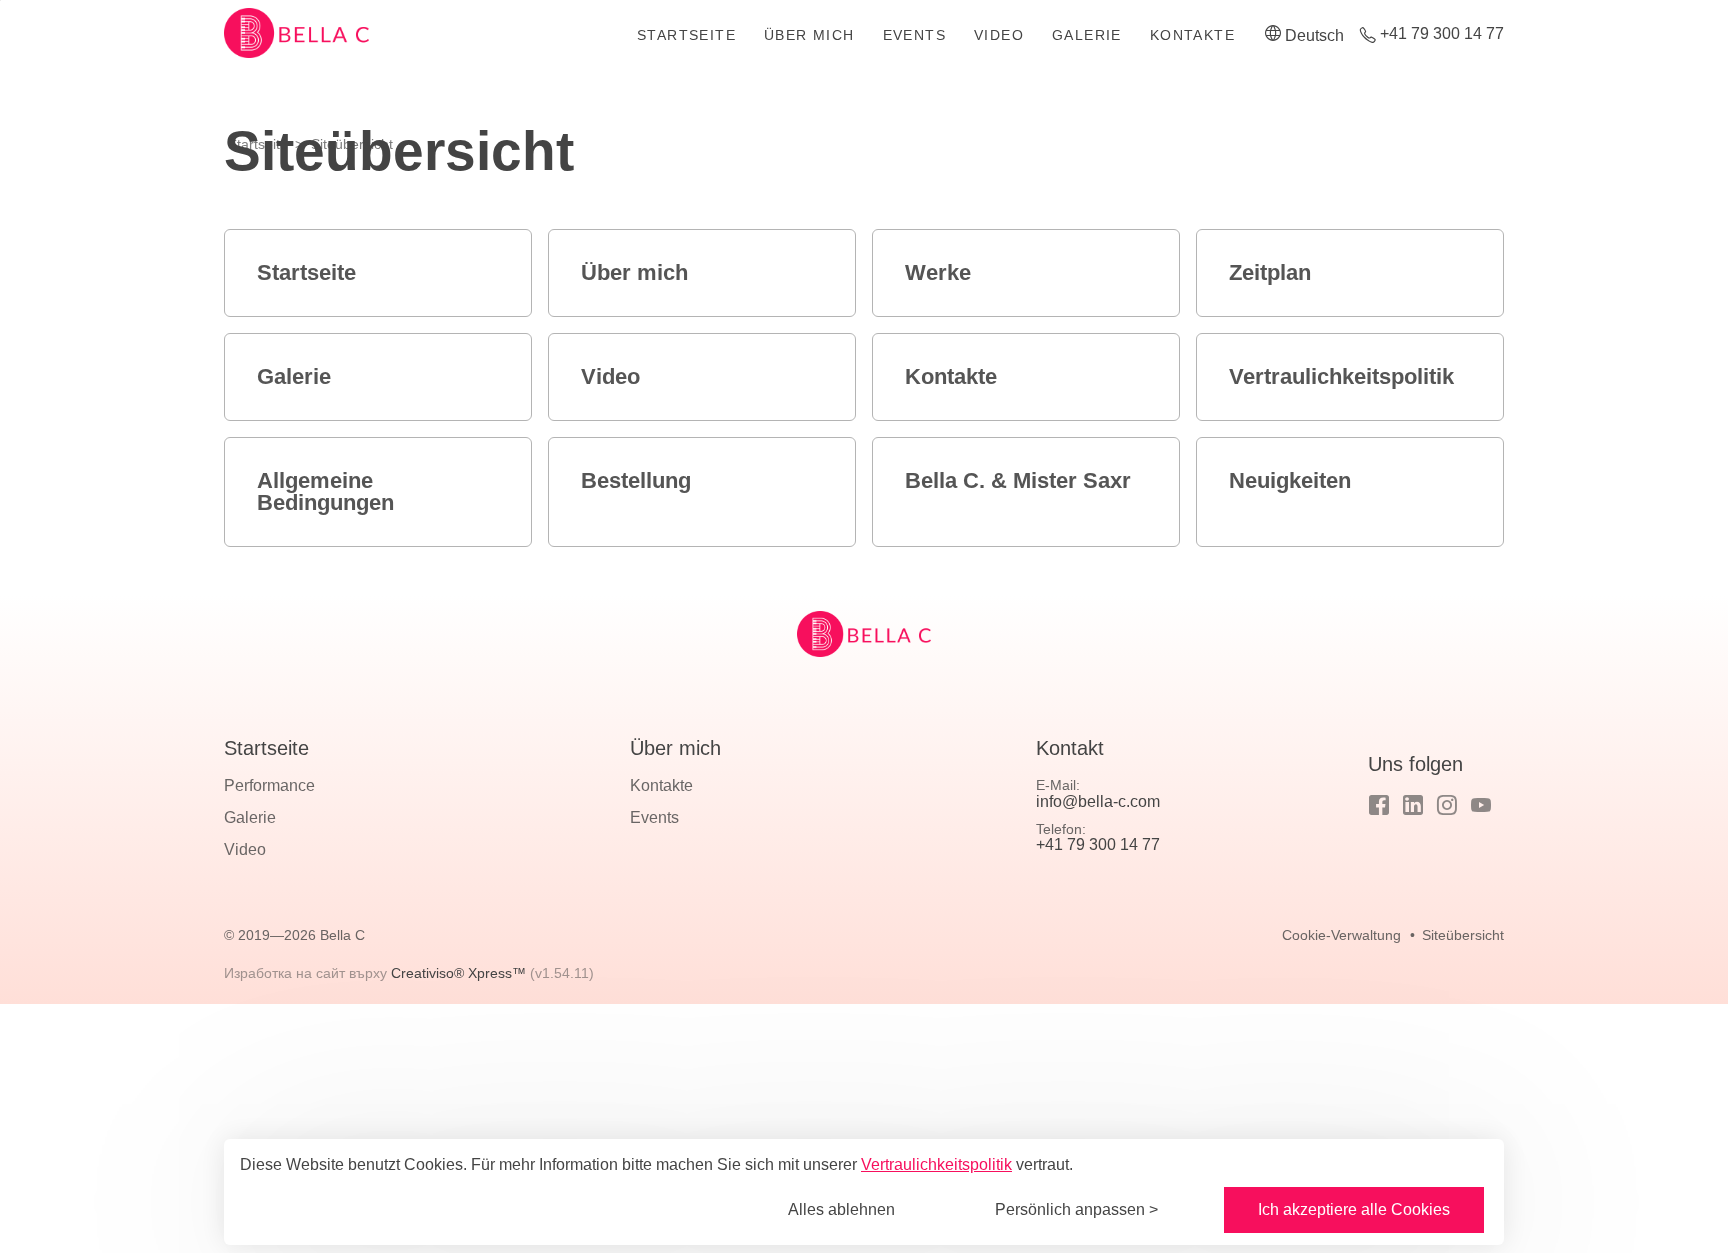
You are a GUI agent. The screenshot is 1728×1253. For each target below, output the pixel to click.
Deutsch (1314, 35)
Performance (269, 785)
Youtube (1481, 805)
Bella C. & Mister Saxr (1018, 480)
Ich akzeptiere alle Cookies (1354, 1209)
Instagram (1447, 805)
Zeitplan (1270, 272)
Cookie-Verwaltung (1341, 935)
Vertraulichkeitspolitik (1341, 376)
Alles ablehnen (841, 1209)
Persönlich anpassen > (1076, 1209)
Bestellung (636, 480)
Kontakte (1192, 35)
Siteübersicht (1463, 935)
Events (914, 35)
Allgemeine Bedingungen (325, 491)
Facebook (1379, 805)
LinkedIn (1413, 805)
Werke (938, 272)
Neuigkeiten (1290, 480)
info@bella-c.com (1098, 801)
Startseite (686, 35)
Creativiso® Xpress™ (458, 973)
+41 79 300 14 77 (1442, 34)
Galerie (1087, 35)
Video (999, 35)
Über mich (809, 35)
